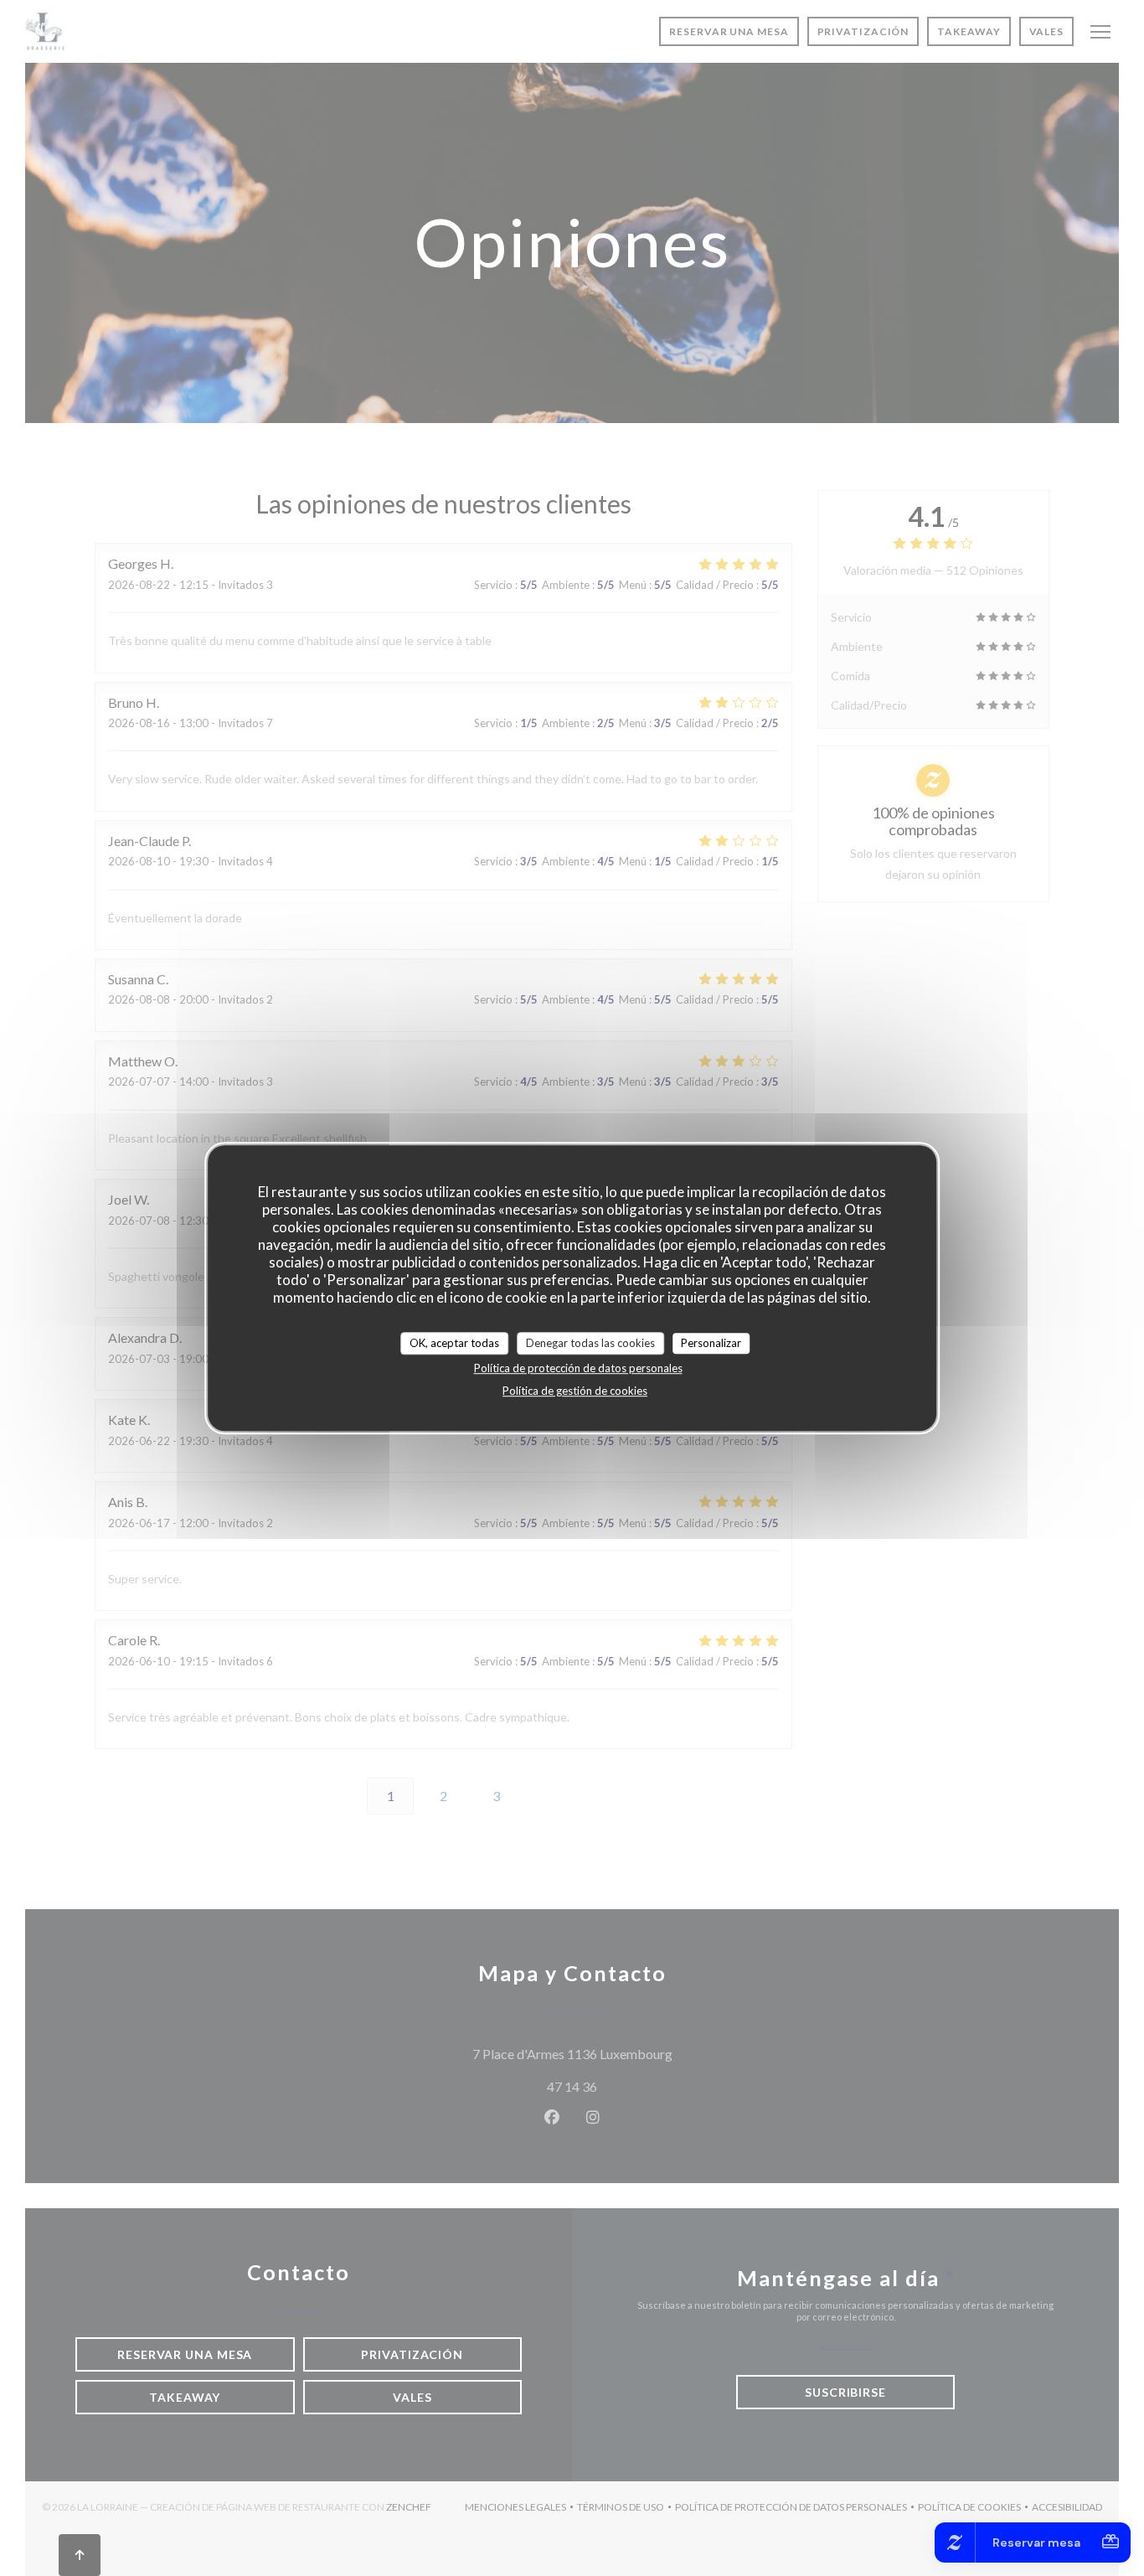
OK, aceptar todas (454, 1343)
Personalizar (711, 1343)
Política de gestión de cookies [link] (575, 1391)
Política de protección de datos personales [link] (578, 1368)
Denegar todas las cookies (590, 1343)
